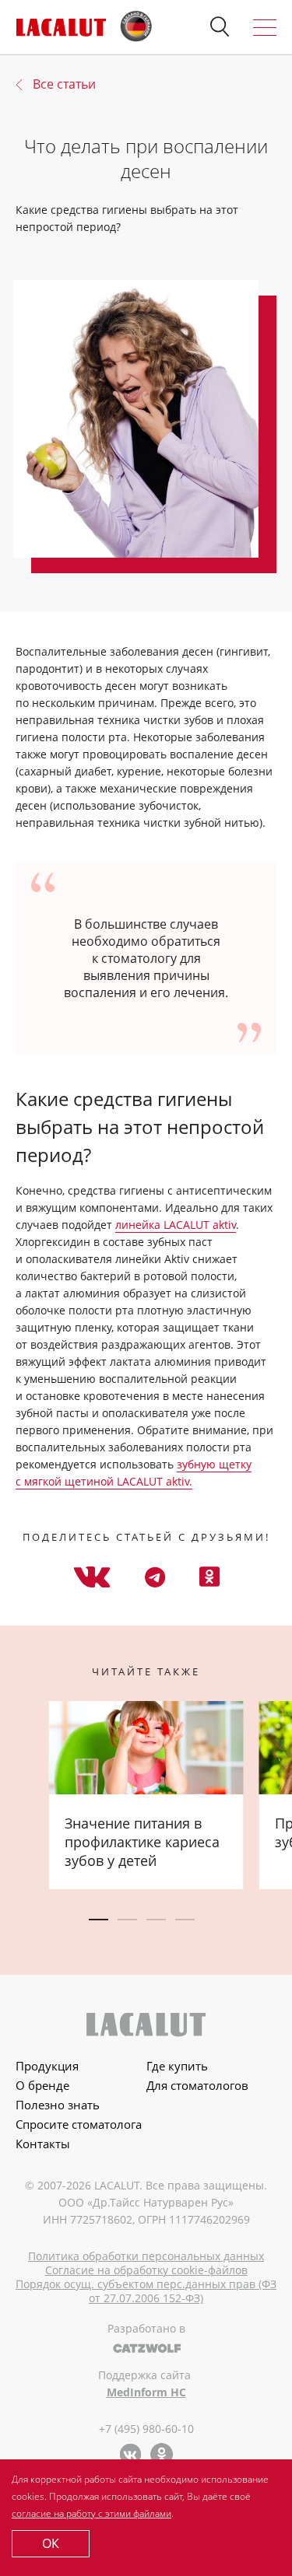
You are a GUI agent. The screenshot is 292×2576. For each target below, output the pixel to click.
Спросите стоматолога (79, 2124)
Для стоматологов (197, 2085)
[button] (220, 27)
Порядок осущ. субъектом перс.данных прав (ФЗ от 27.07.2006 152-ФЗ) (146, 2291)
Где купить (177, 2066)
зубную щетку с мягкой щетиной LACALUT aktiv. (134, 1473)
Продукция (47, 2066)
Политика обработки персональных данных (146, 2256)
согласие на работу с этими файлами (91, 2513)
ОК (51, 2543)
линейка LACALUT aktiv (176, 1225)
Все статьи (64, 84)
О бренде (42, 2085)
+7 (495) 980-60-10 (146, 2429)
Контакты (43, 2144)
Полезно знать (58, 2105)
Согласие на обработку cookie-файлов (146, 2270)
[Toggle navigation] (265, 28)
